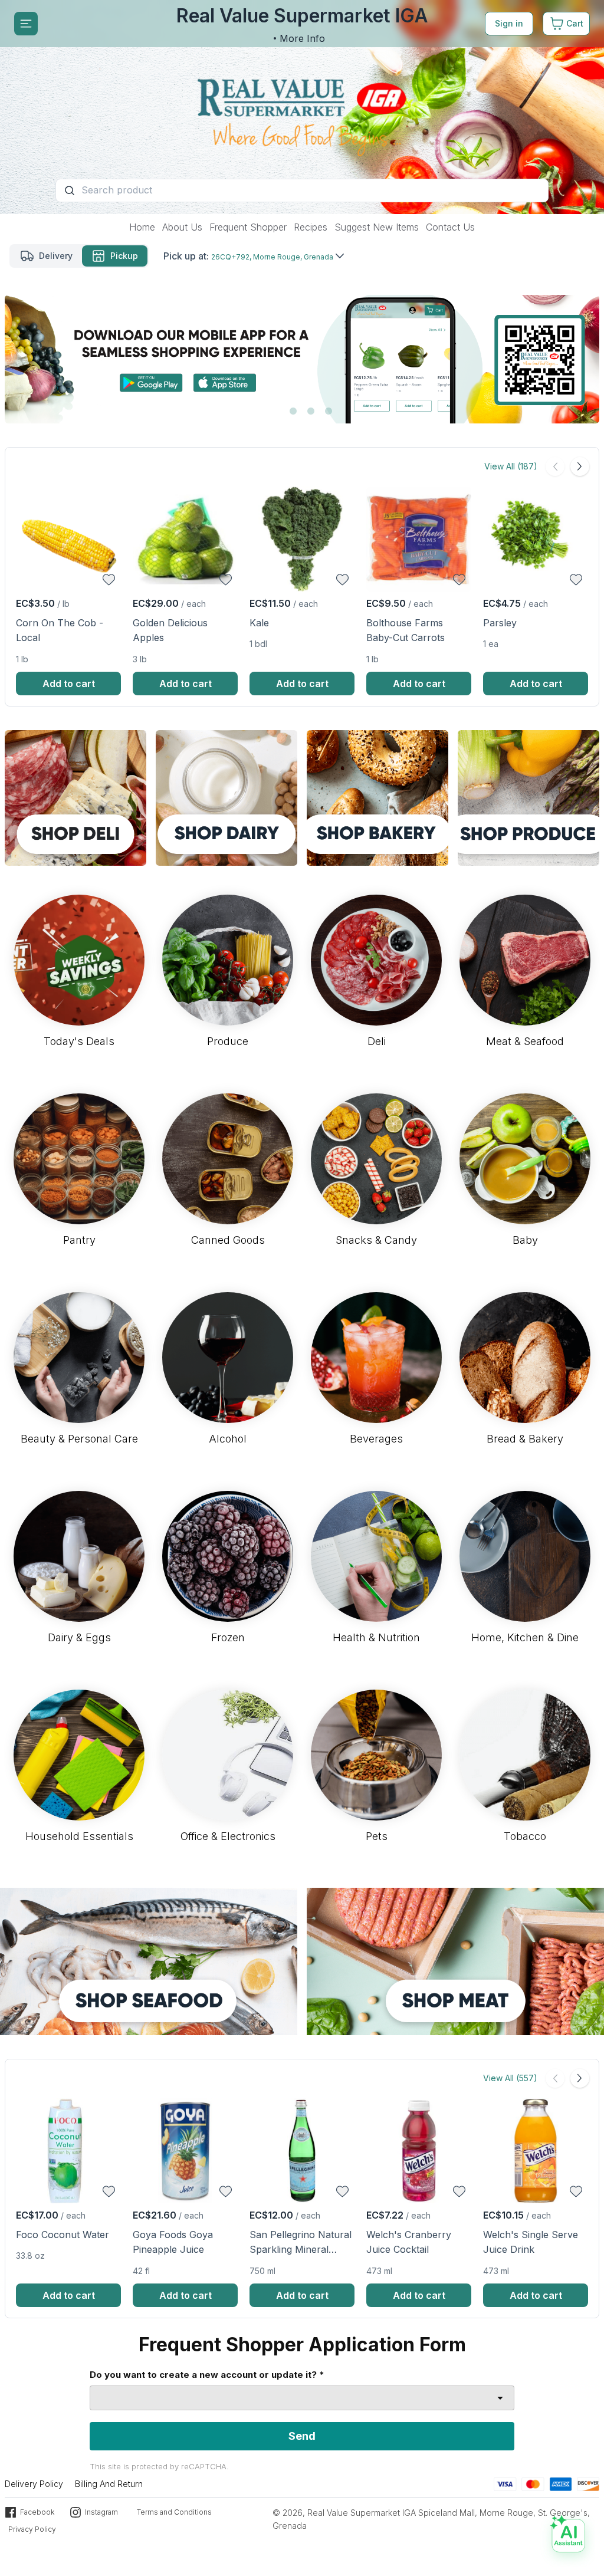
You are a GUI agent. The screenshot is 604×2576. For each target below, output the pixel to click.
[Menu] (26, 24)
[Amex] (561, 2483)
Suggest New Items (377, 227)
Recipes (311, 227)
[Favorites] (109, 580)
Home (142, 227)
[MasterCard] (533, 2483)
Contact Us (450, 227)
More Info (302, 38)
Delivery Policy (34, 2484)
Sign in (509, 23)
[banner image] (302, 107)
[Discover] (588, 2483)
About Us (182, 227)
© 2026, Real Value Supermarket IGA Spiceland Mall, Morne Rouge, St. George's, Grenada (431, 2519)
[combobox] (302, 2398)
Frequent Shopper (248, 227)
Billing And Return (109, 2484)
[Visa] (505, 2483)
